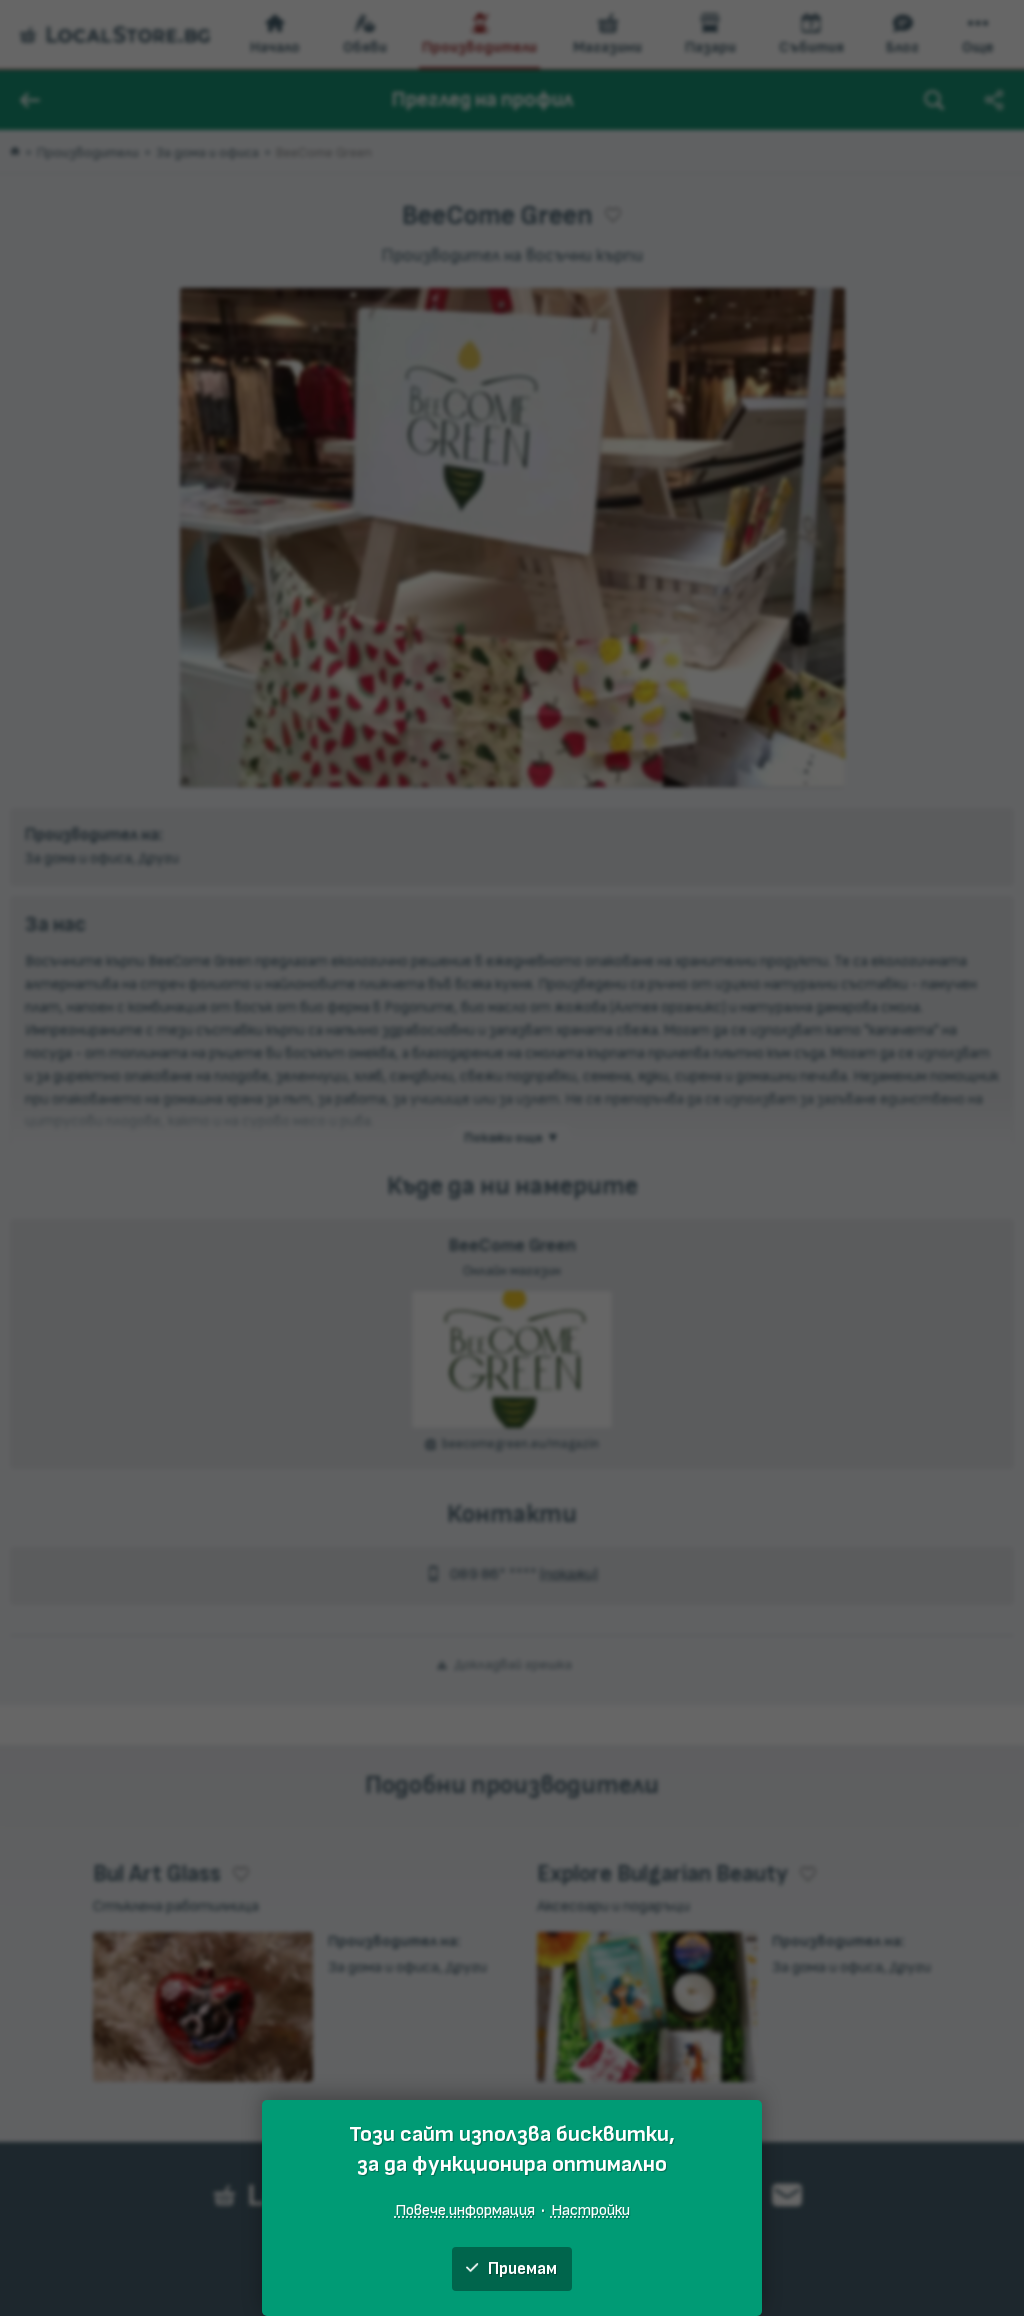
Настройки (590, 2210)
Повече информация (465, 2210)
